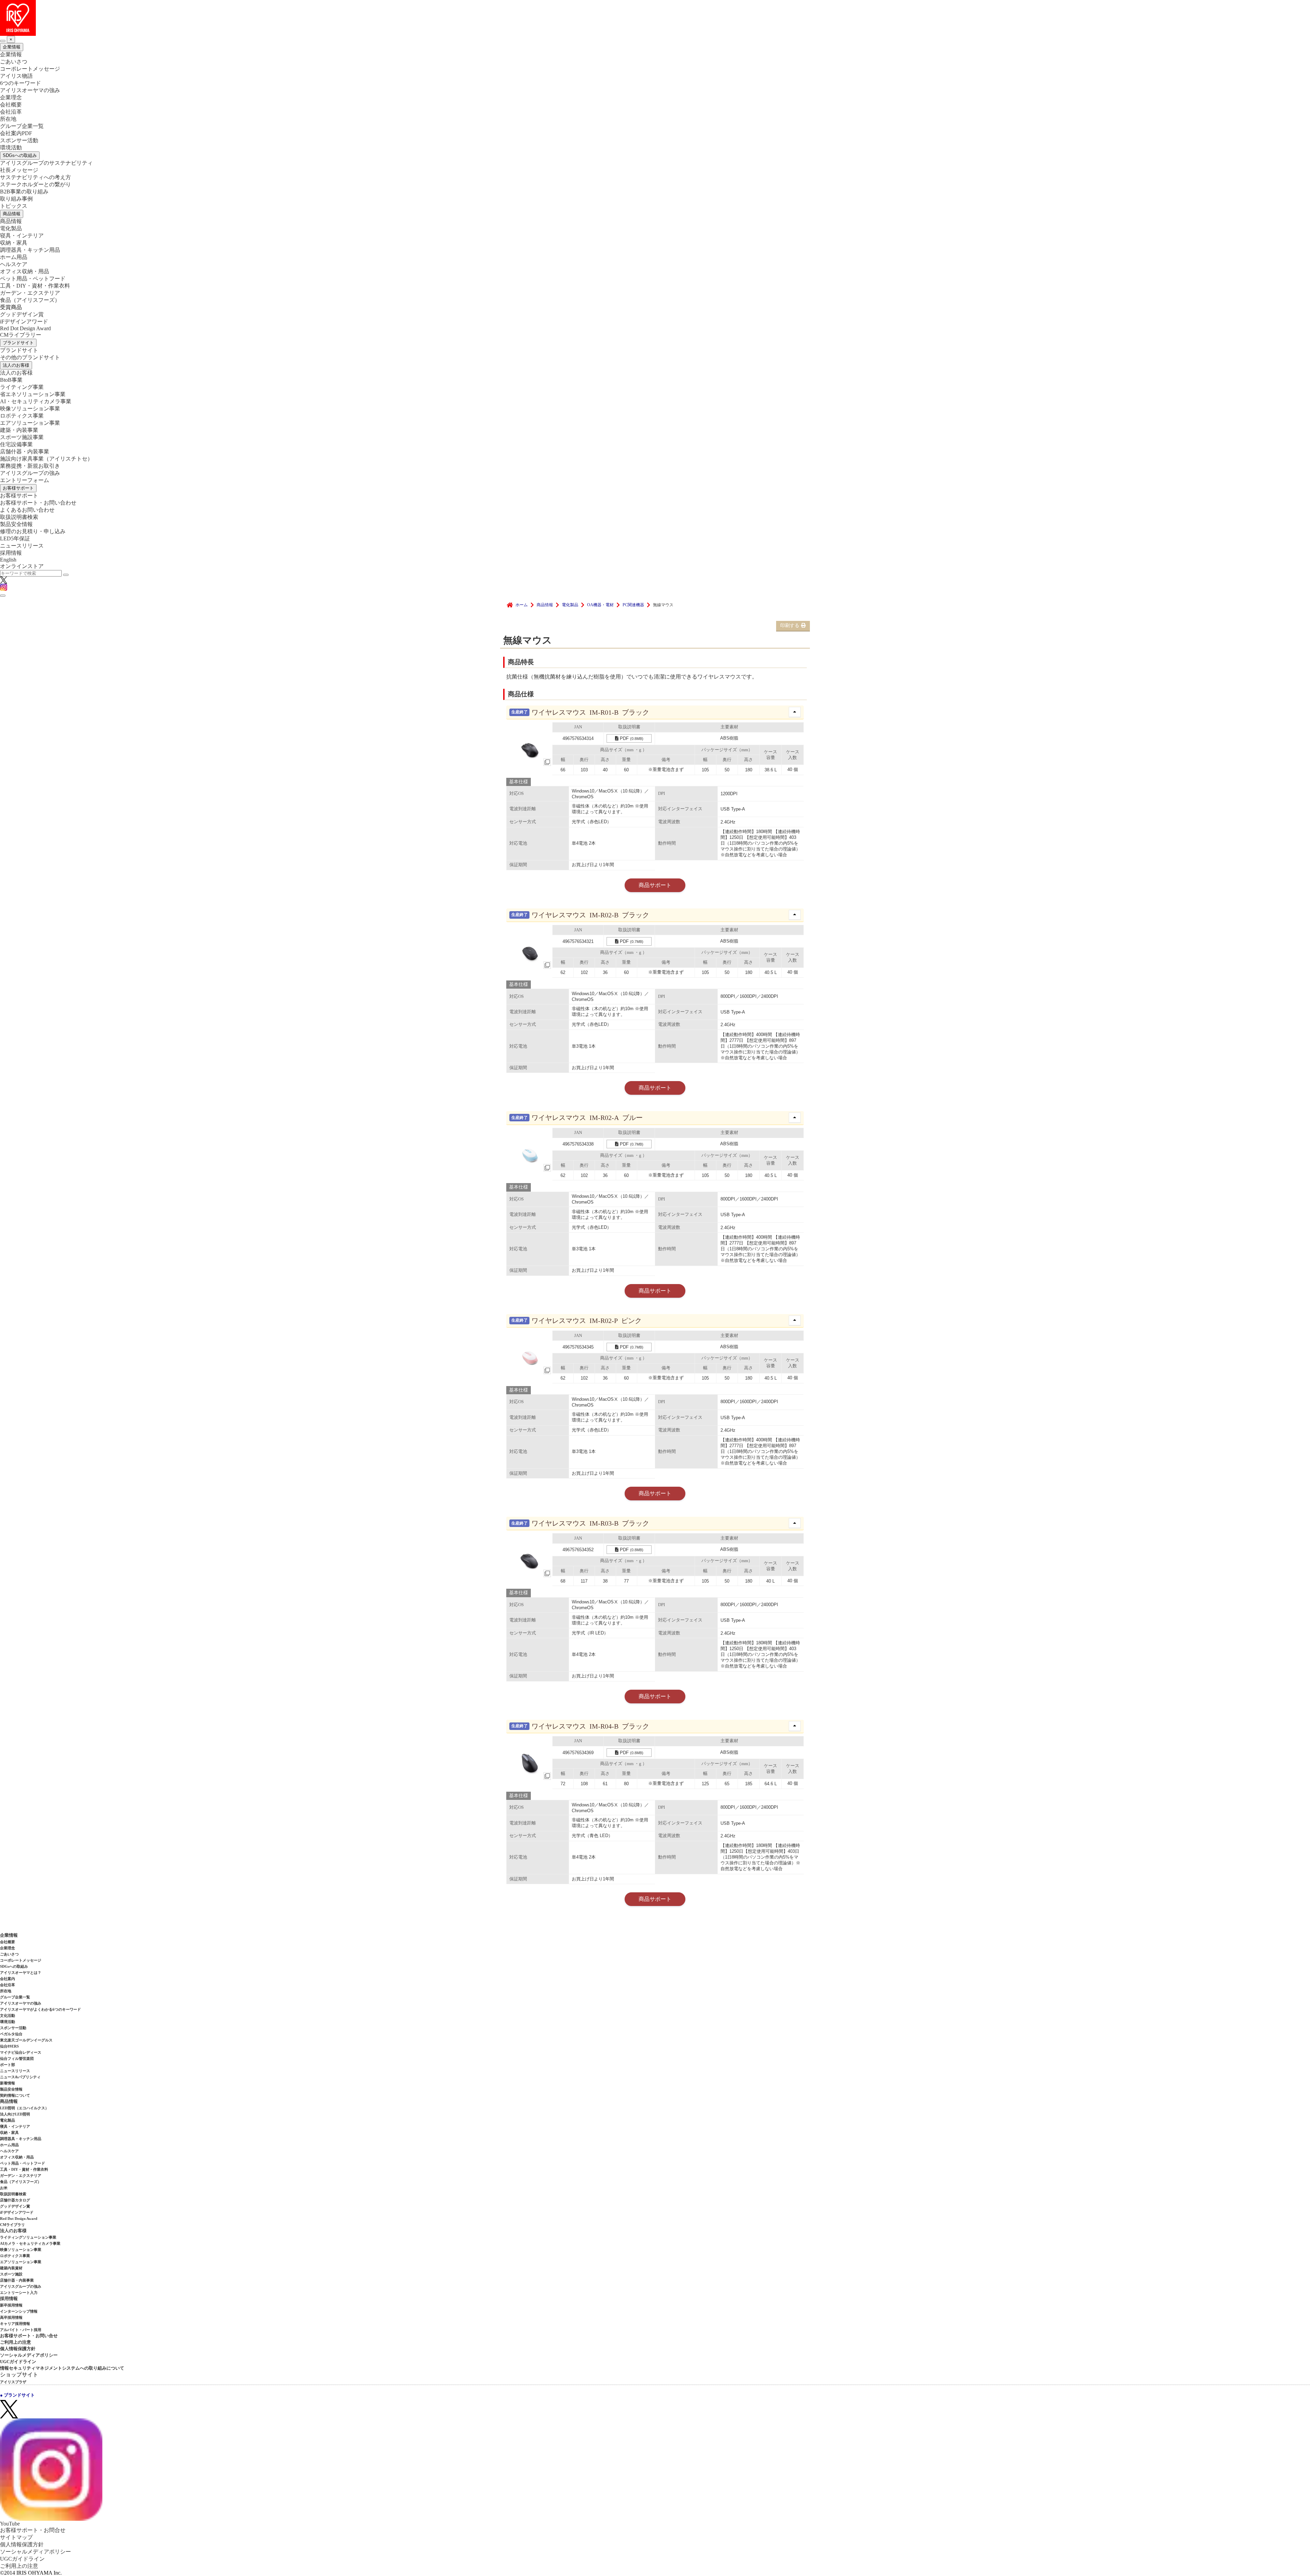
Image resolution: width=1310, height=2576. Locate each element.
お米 (4, 2188)
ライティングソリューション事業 (28, 2237)
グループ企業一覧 (22, 126)
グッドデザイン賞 (22, 314)
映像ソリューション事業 (30, 409)
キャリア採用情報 (15, 2324)
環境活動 (11, 148)
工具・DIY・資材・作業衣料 (35, 286)
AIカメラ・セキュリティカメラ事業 (30, 2243)
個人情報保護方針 (18, 2349)
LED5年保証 (15, 539)
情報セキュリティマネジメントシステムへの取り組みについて (62, 2368)
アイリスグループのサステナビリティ (46, 163)
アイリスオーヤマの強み (30, 90)
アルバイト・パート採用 (21, 2330)
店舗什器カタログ (15, 2200)
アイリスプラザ (13, 2382)
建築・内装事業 (19, 430)
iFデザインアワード (24, 322)
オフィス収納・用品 (25, 271)
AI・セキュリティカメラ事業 (36, 401)
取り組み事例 (16, 199)
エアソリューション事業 (30, 423)
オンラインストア (22, 566)
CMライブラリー (21, 335)
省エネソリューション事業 (33, 394)
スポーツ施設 (11, 2274)
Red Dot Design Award (25, 328)
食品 (30, 300)
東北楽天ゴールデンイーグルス (26, 2040)
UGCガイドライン (18, 2362)
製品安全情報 (16, 524)
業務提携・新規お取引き (30, 466)
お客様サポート (18, 488)
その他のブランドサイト (30, 357)
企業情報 (12, 47)
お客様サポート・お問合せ (33, 2530)
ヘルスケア (14, 264)
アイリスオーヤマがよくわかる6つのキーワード (40, 2009)
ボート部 (8, 2065)
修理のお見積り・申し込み (33, 531)
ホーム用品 (14, 257)
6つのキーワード (20, 83)
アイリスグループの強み (30, 473)
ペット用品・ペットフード (33, 279)
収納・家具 (14, 243)
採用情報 (11, 553)
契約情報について (15, 2095)
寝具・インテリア (22, 236)
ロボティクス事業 (22, 416)
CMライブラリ (12, 2225)
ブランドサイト (18, 343)
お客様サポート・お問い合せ (29, 2336)
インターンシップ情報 (19, 2311)
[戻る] (3, 41)
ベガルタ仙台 (11, 2034)
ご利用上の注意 (16, 2342)
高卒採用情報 (11, 2317)
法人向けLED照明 (15, 2114)
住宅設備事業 (16, 444)
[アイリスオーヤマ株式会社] (655, 18)
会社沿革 (11, 112)
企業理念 (11, 97)
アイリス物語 (16, 76)
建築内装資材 (11, 2268)
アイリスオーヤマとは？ (21, 1973)
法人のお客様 (16, 365)
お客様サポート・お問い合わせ (38, 503)
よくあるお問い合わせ (27, 510)
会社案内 (8, 1979)
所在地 (8, 119)
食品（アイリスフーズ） (21, 2182)
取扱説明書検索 (19, 517)
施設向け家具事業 (46, 459)
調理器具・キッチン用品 (30, 250)
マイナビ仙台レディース (21, 2052)
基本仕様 (519, 782)
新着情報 (8, 2083)
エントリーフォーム (25, 480)
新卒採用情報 (11, 2305)
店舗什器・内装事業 (25, 452)
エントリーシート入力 (19, 2293)
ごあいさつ (14, 62)
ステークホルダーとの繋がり (35, 184)
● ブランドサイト (17, 2395)
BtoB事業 (11, 380)
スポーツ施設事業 (22, 437)
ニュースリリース (22, 546)
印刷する (790, 625)
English (8, 560)
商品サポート (655, 885)
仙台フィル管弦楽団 (17, 2058)
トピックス (14, 206)
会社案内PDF (16, 133)
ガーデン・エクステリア (30, 293)
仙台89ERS (9, 2046)
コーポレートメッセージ (30, 69)
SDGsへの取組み (20, 155)
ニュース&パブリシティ (20, 2077)
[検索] (66, 575)
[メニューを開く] (3, 596)
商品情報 (12, 214)
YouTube (10, 2524)
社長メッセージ (19, 170)
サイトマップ (16, 2537)
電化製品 (11, 228)
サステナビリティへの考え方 (35, 177)
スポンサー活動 (19, 140)
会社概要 (11, 105)
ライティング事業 (22, 387)
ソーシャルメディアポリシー (29, 2355)
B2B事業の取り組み (24, 192)
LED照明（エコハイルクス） (24, 2108)
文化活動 (8, 2015)
